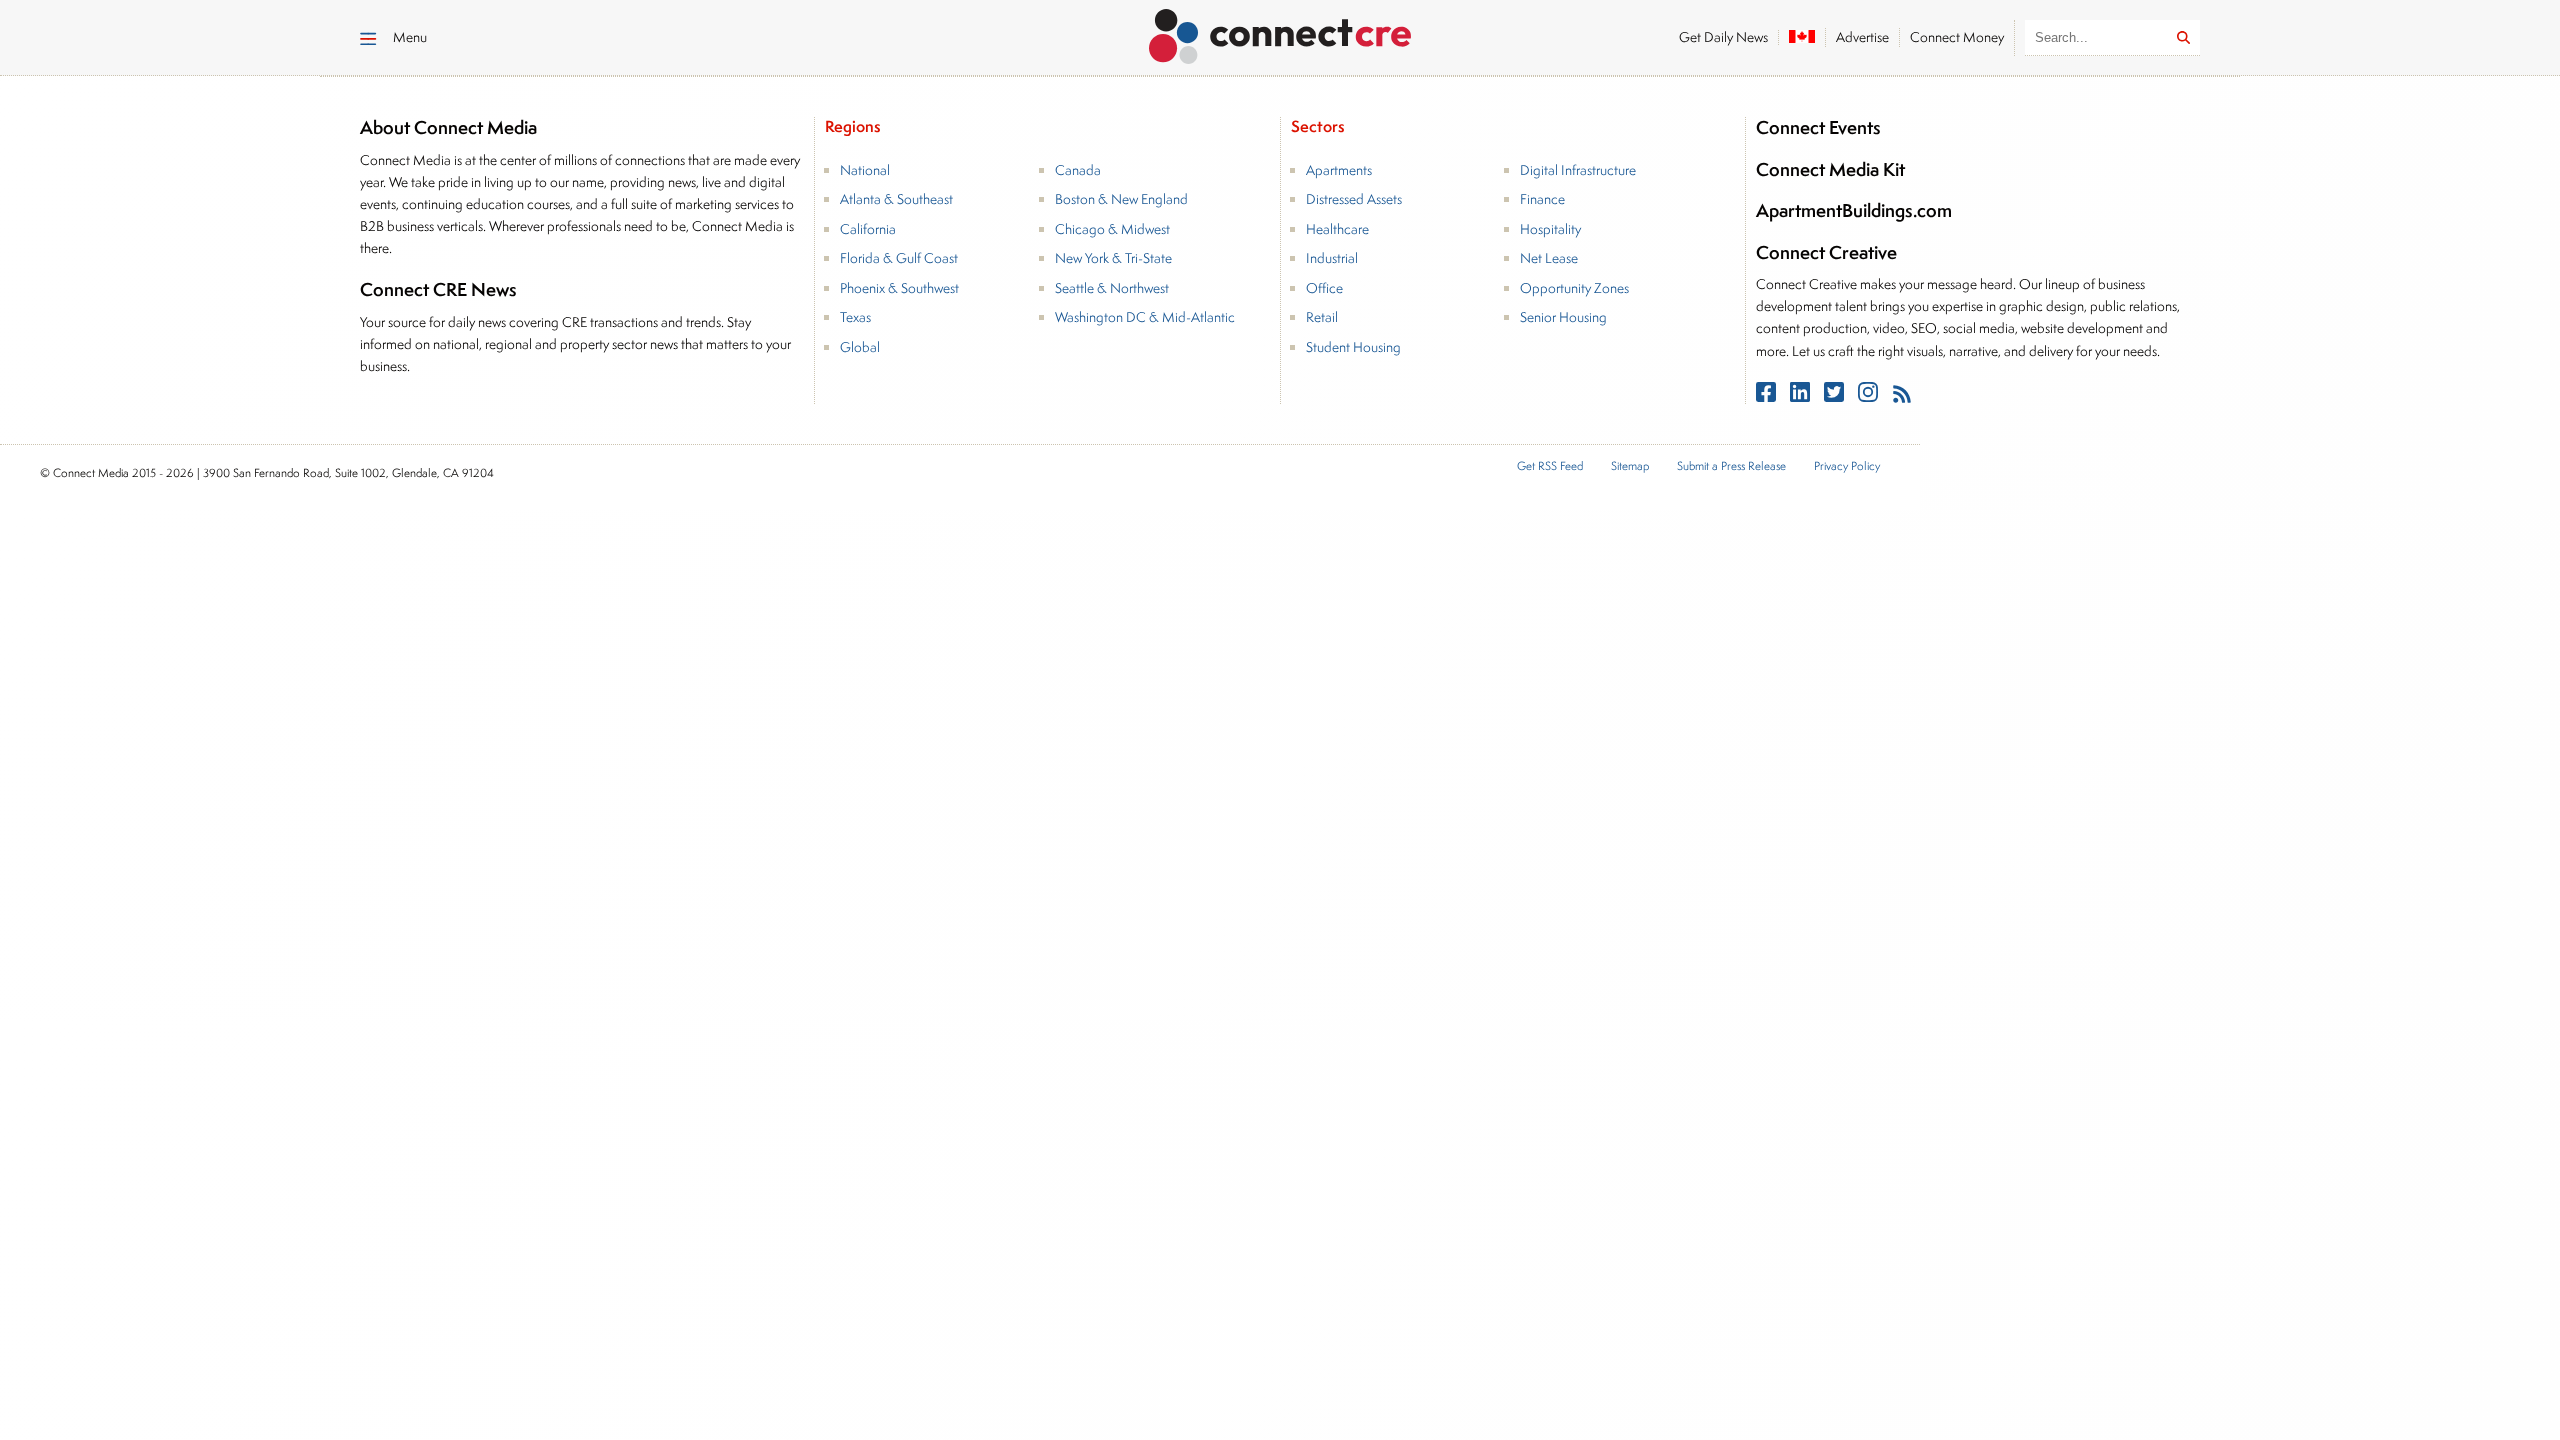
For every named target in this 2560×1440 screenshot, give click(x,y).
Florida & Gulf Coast (899, 258)
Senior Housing (1563, 317)
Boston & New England (1121, 199)
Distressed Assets (1354, 199)
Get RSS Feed (1550, 466)
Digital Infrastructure (1578, 170)
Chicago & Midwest (1112, 229)
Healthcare (1337, 229)
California (868, 229)
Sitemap (1630, 466)
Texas (855, 317)
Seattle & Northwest (1112, 288)
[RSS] (1902, 396)
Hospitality (1550, 229)
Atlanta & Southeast (896, 199)
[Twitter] (1836, 396)
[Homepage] (1280, 33)
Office (1324, 288)
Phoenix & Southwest (899, 288)
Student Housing (1353, 347)
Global (860, 347)
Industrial (1332, 258)
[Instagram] (1870, 396)
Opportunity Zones (1574, 288)
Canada (1078, 170)
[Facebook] (1768, 396)
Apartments (1339, 170)
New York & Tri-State (1113, 258)
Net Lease (1549, 258)
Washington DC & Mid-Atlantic (1145, 317)
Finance (1542, 199)
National (865, 170)
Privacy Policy (1847, 466)
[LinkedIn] (1802, 396)
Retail (1322, 317)
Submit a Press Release (1731, 466)
